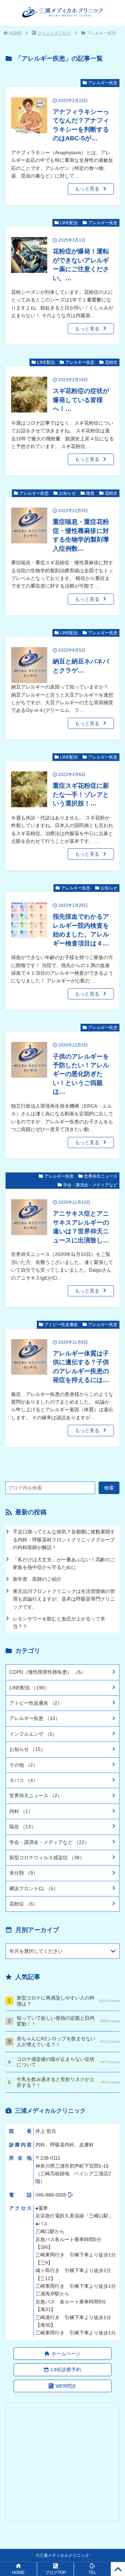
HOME (15, 33)
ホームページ (66, 2354)
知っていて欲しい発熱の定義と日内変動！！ (68, 2021)
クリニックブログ (54, 33)
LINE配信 (69, 223)
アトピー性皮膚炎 (61, 1325)
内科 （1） (21, 1811)
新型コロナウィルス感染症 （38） (47, 1858)
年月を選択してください (36, 1951)
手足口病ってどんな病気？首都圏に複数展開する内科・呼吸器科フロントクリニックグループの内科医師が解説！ (64, 1540)
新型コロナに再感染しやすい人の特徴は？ (68, 2001)
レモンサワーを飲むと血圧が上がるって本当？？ (59, 1623)
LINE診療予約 (66, 2370)
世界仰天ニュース (101, 1176)
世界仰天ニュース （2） (36, 1796)
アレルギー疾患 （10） (35, 1718)
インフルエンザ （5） (33, 1734)
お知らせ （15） (27, 1749)
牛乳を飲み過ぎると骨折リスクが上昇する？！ (68, 2082)
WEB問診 (66, 2386)
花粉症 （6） (24, 1904)
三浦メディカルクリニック (64, 2555)
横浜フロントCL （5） (34, 1888)
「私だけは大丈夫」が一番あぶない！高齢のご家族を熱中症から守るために (64, 1563)
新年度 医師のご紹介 (37, 1579)
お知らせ (67, 493)
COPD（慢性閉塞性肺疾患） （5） (48, 1672)
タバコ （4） (24, 1780)
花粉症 (111, 362)
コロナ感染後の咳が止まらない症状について (68, 2062)
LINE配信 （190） (29, 1688)
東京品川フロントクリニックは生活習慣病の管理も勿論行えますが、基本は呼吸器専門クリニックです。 (64, 1599)
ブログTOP (56, 2573)
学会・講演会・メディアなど (90, 1185)
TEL (92, 2573)
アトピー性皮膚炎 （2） (36, 1703)
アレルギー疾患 (103, 83)
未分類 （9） (24, 1873)
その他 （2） (24, 1765)
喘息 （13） (23, 1827)
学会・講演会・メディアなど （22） (49, 1842)
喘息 (90, 493)
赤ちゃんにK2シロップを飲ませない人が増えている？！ (68, 2041)
